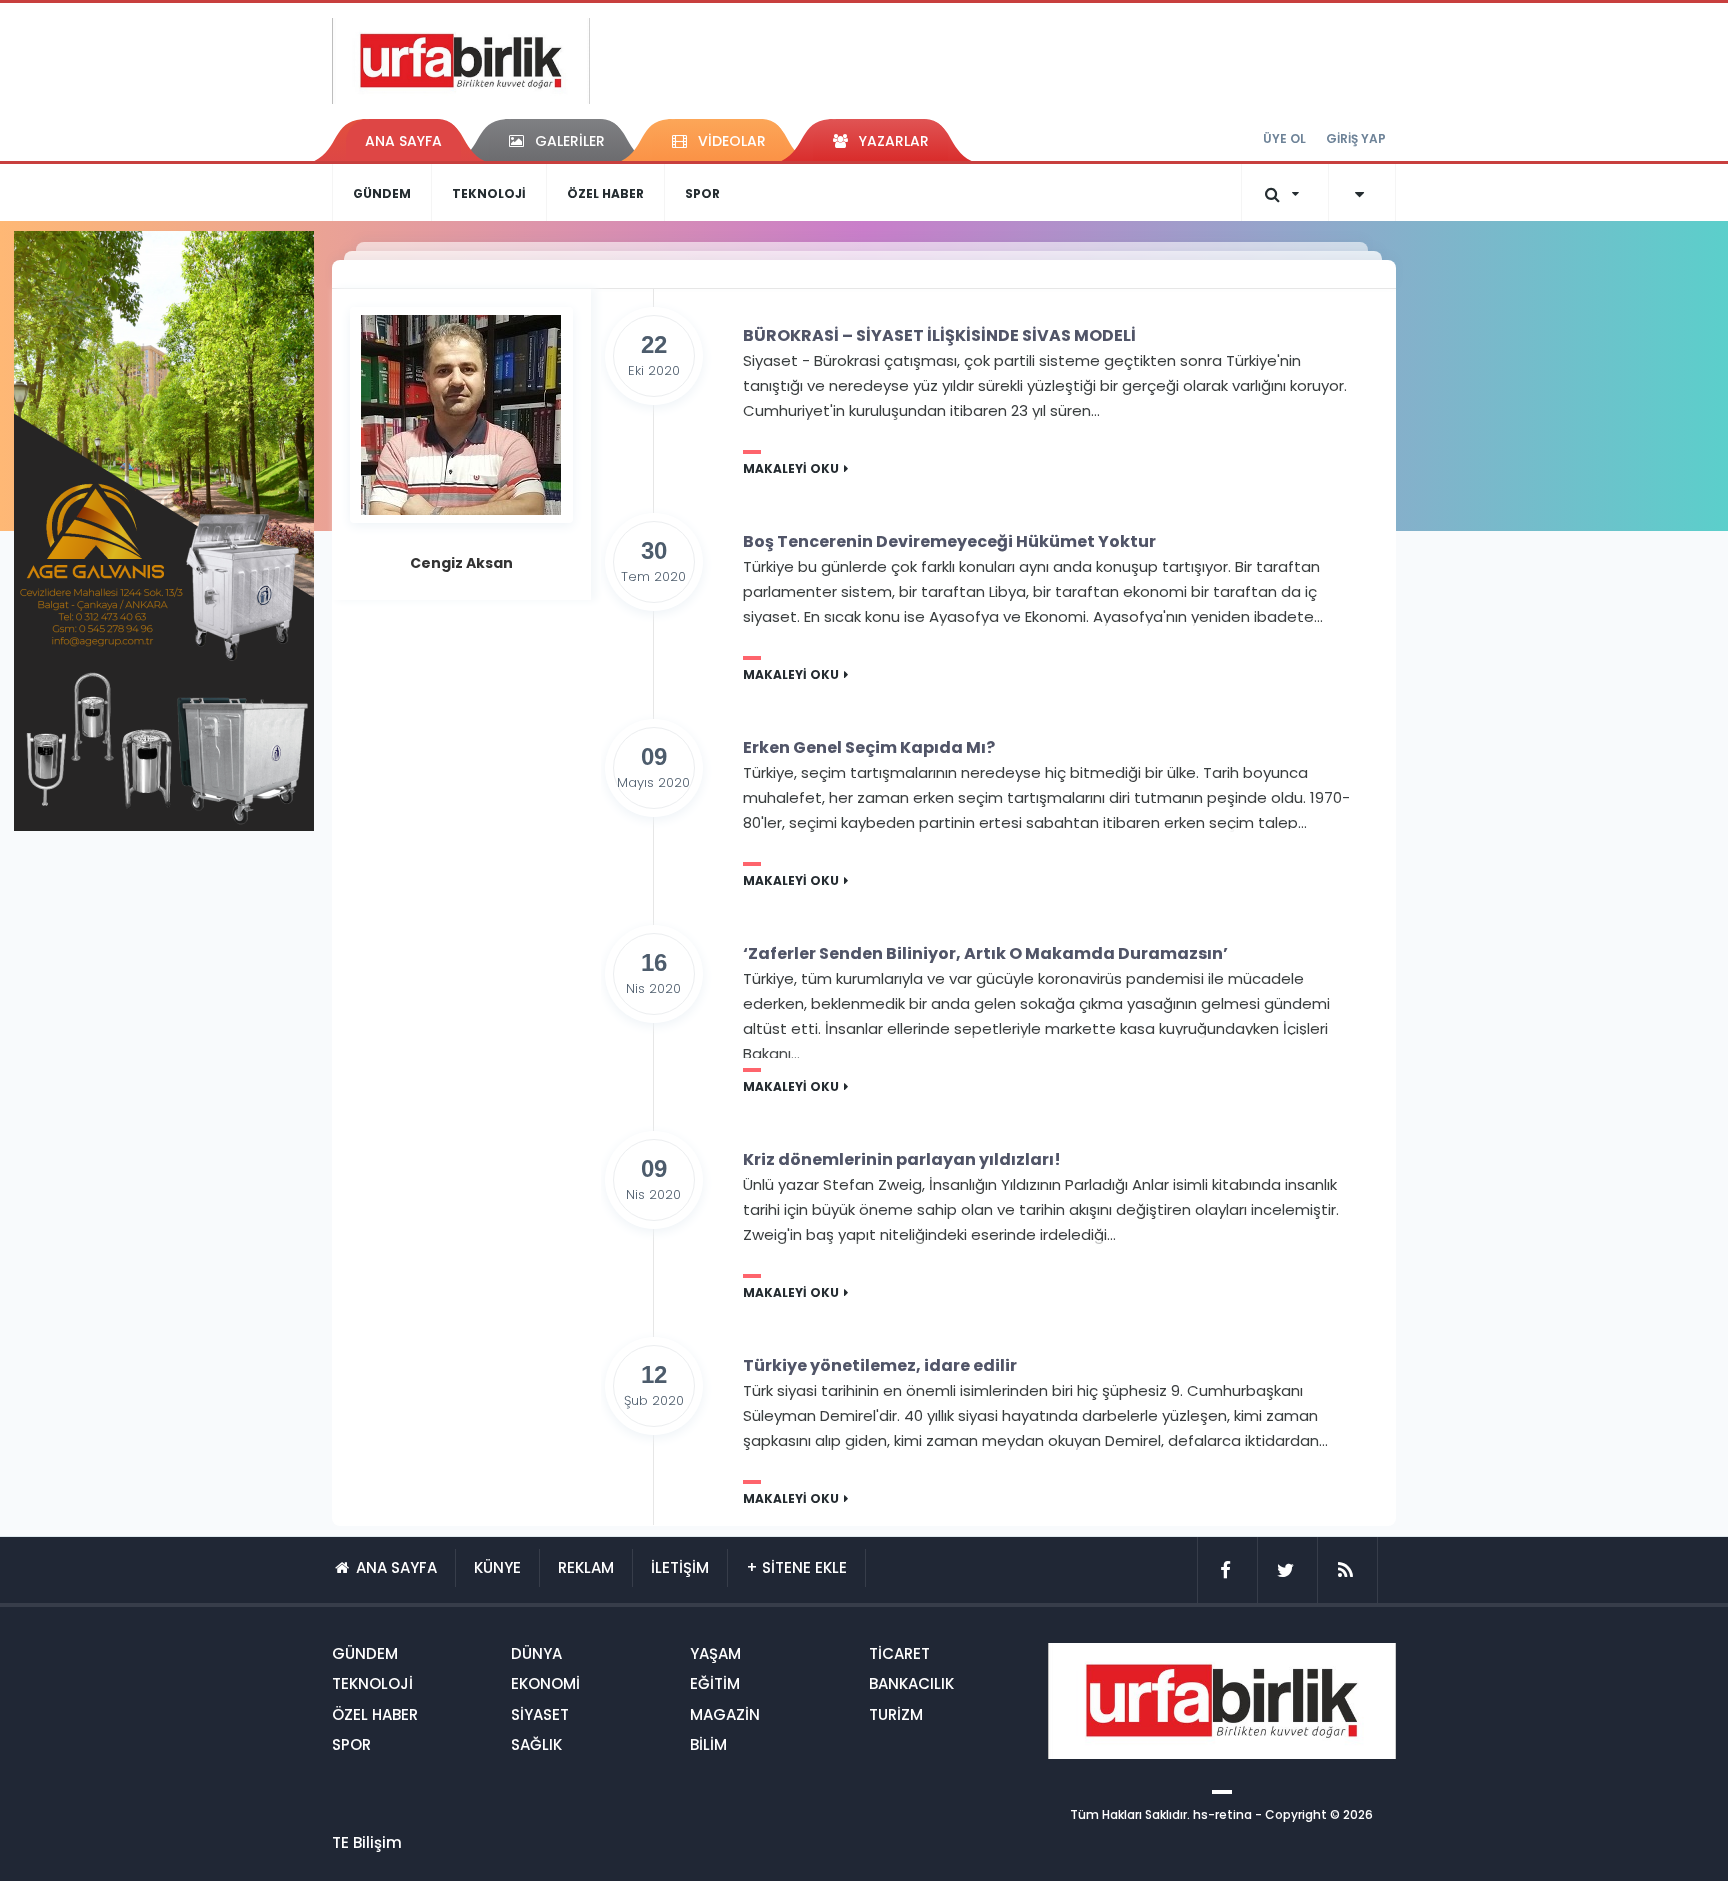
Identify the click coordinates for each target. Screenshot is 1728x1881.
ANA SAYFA (403, 141)
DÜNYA (536, 1653)
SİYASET (540, 1714)
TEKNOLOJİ (489, 193)
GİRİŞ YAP (1356, 138)
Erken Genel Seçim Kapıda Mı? (869, 748)
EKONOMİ (545, 1683)
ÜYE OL (1284, 138)
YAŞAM (715, 1653)
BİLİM (708, 1744)
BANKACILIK (911, 1683)
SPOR (702, 193)
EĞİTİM (715, 1683)
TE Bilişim (367, 1842)
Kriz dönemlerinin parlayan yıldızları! (902, 1160)
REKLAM (586, 1567)
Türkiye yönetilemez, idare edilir (880, 1366)
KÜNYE (497, 1567)
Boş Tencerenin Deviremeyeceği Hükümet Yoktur (949, 542)
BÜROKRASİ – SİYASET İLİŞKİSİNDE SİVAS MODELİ (939, 336)
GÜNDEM (382, 193)
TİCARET (899, 1653)
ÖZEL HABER (605, 193)
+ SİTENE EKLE (796, 1567)
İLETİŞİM (680, 1567)
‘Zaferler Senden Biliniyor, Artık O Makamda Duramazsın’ (985, 954)
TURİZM (896, 1714)
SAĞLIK (536, 1744)
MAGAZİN (725, 1714)
